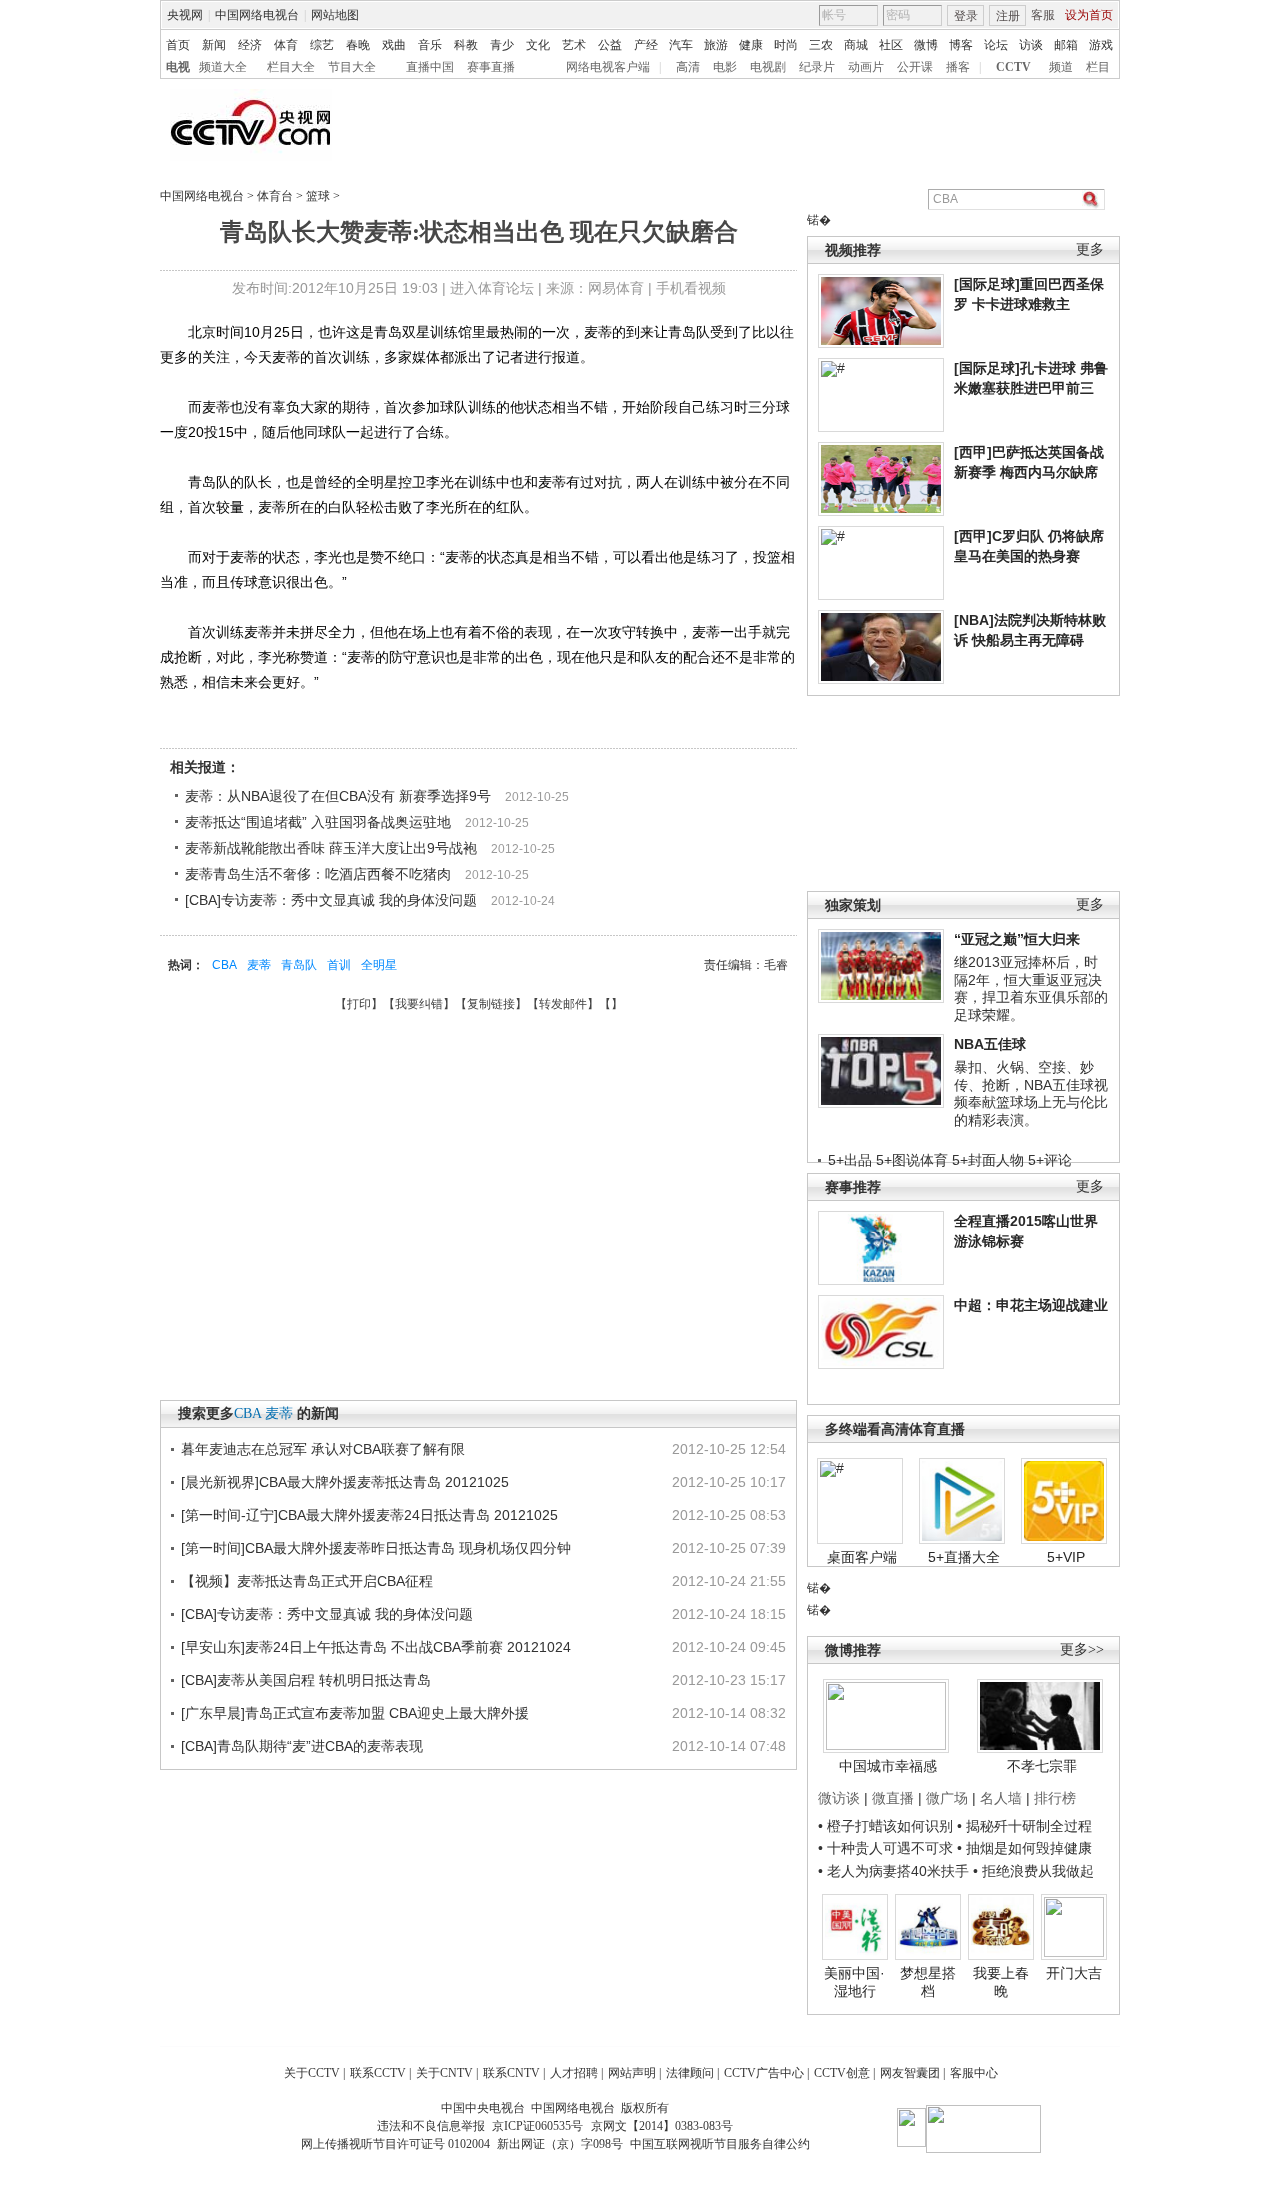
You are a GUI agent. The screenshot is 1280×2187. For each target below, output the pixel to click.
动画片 (866, 67)
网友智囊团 (910, 2073)
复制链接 (491, 1004)
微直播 (893, 1798)
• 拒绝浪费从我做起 (1033, 1871)
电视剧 (768, 67)
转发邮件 (563, 1004)
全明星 (379, 965)
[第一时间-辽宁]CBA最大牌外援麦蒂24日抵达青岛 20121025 (369, 1515)
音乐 (430, 45)
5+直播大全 (964, 1557)
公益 (610, 45)
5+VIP (1066, 1557)
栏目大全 (291, 67)
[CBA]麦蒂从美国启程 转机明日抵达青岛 (306, 1680)
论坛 (996, 45)
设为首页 (1089, 15)
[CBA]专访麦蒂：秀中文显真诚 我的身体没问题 (331, 900)
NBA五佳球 (990, 1044)
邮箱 (1066, 45)
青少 (502, 45)
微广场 (947, 1798)
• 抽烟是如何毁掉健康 (1024, 1848)
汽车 (681, 45)
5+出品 (850, 1160)
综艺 (322, 45)
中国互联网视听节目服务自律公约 (720, 2144)
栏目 (1098, 67)
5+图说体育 (912, 1160)
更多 (1090, 249)
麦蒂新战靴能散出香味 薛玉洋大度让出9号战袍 (331, 848)
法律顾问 (690, 2073)
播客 (958, 67)
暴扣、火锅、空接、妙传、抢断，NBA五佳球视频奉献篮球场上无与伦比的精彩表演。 (1031, 1093)
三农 (821, 45)
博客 (961, 45)
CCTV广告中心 (764, 2073)
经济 (250, 45)
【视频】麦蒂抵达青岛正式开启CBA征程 (307, 1581)
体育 (286, 45)
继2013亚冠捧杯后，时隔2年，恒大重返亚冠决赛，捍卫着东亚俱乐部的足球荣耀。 (1031, 988)
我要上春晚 (1001, 1982)
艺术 (574, 45)
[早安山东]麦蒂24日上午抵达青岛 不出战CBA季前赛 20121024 (376, 1647)
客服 (1043, 15)
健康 (751, 45)
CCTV (1013, 67)
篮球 (318, 196)
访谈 (1031, 45)
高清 (688, 67)
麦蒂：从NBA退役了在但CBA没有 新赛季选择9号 (338, 796)
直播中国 (430, 67)
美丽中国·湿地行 (854, 1982)
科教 (466, 45)
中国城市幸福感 (888, 1766)
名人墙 (1001, 1798)
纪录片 (817, 67)
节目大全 (352, 67)
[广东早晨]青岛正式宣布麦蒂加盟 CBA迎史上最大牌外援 (355, 1713)
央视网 (185, 15)
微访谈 (839, 1798)
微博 (926, 45)
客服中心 (974, 2073)
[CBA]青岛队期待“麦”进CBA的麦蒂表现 (302, 1746)
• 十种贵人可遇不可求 (887, 1848)
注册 (1008, 16)
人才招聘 (574, 2073)
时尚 (786, 45)
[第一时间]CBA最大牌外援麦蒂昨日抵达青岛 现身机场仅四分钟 (376, 1548)
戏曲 (394, 45)
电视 (178, 67)
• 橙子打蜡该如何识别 (885, 1826)
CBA (224, 965)
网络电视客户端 (608, 67)
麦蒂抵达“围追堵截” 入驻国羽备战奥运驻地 (318, 822)
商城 (856, 45)
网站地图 (335, 15)
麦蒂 (259, 965)
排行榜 (1055, 1798)
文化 (538, 45)
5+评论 (1050, 1160)
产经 (646, 45)
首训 (339, 965)
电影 (725, 67)
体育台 (275, 196)
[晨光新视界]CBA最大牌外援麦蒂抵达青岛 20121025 (345, 1482)
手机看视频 (691, 288)
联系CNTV (511, 2073)
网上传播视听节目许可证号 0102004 (395, 2144)
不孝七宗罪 (1042, 1766)
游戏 (1101, 45)
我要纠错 (419, 1004)
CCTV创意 (842, 2073)
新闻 (214, 45)
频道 (1061, 67)
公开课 (915, 67)
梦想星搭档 (928, 1982)
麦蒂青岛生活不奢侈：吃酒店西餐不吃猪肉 (318, 874)
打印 (359, 1004)
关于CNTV (444, 2073)
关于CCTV (312, 2073)
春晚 (358, 45)
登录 (966, 16)
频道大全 (223, 67)
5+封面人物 (988, 1160)
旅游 (716, 45)
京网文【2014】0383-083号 (662, 2126)
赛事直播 (491, 67)
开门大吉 (1074, 1973)
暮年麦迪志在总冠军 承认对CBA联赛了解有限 (323, 1449)
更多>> (1082, 1649)
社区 (891, 45)
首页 (178, 45)
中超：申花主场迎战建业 (1031, 1305)
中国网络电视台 (257, 15)
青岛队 (299, 965)
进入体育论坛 (492, 288)
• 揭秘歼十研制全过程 (1024, 1826)
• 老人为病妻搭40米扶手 (893, 1871)
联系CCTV (378, 2073)
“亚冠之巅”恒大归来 (1017, 939)
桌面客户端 (862, 1557)
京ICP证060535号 (537, 2126)
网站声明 (632, 2073)
